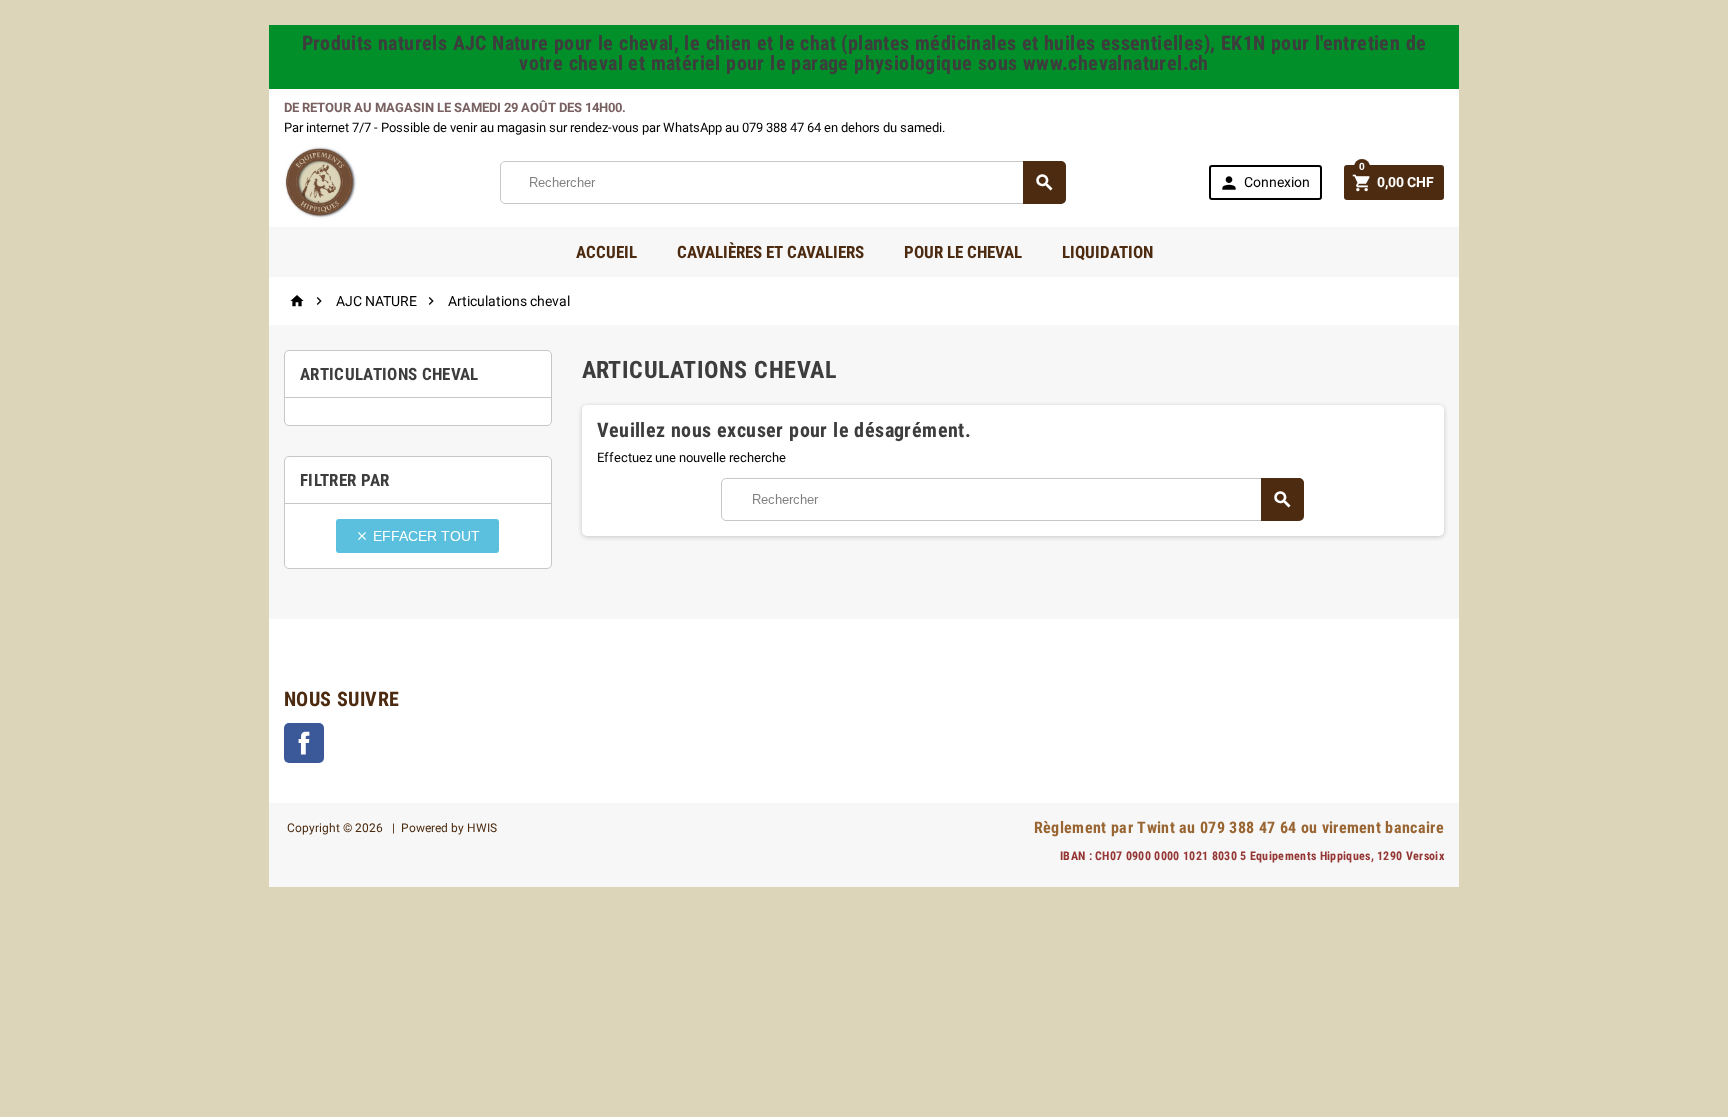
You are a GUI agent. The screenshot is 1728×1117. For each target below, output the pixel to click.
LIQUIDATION (1107, 252)
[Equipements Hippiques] (320, 181)
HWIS (482, 828)
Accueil (606, 252)
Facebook (304, 743)
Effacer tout (417, 536)
